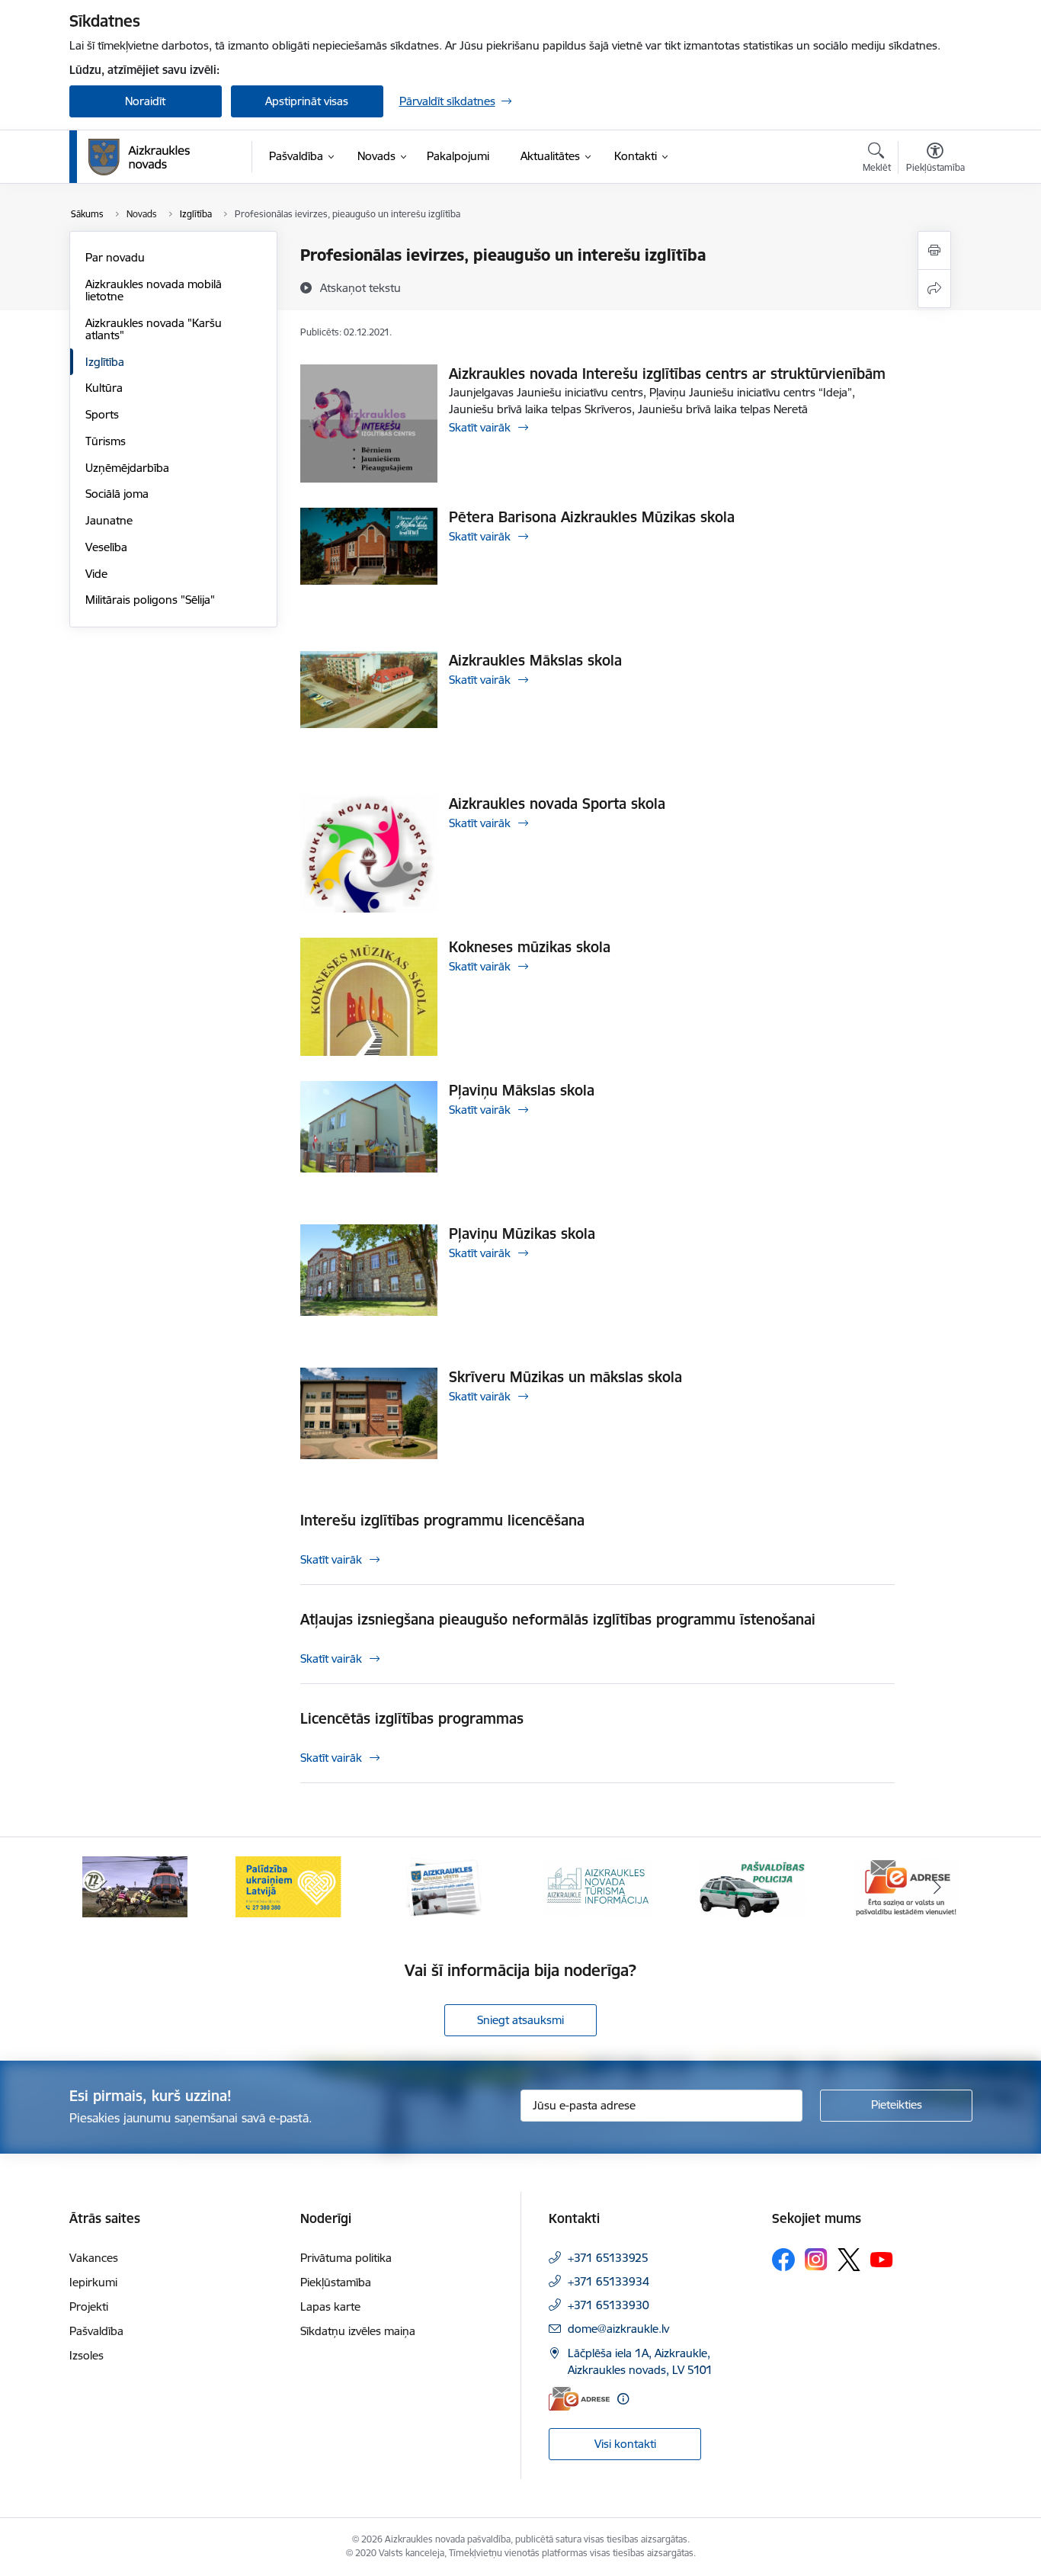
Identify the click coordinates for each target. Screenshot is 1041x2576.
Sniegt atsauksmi (520, 2020)
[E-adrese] (579, 2399)
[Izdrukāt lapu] (934, 250)
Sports (102, 414)
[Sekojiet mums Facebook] (783, 2260)
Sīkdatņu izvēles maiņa (358, 2331)
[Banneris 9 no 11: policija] (752, 1886)
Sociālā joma (117, 494)
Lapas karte (330, 2307)
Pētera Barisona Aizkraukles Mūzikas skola (592, 517)
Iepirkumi (93, 2282)
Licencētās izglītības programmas (412, 1718)
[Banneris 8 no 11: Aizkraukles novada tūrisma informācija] (597, 1886)
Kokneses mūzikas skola (530, 947)
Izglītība (105, 362)
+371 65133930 (609, 2305)
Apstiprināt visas (307, 101)
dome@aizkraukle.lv (618, 2329)
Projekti (89, 2307)
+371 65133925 (608, 2258)
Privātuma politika (346, 2258)
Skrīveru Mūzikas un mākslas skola (565, 1377)
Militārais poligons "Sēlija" (150, 600)
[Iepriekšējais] (104, 1887)
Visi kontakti (625, 2444)
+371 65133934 (609, 2281)
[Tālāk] (937, 1887)
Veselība (106, 547)
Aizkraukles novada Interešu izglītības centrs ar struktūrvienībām (667, 374)
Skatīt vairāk (480, 427)
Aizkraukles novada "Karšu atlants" (154, 329)
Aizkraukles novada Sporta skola (557, 804)
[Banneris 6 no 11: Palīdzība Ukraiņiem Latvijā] (289, 1886)
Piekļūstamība (336, 2282)
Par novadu (115, 257)
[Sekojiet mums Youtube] (882, 2259)
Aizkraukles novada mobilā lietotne (154, 290)
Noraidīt (145, 101)
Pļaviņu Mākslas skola (522, 1090)
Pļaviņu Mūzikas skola (522, 1233)
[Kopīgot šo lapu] (934, 289)
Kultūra (104, 388)
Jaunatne (109, 520)
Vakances (94, 2258)
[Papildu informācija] (623, 2399)
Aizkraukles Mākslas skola (535, 660)
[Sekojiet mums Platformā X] (849, 2260)
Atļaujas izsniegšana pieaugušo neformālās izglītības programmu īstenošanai (558, 1619)
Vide (96, 574)
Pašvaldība (96, 2331)
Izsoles (86, 2355)
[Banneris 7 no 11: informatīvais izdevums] (444, 1886)
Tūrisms (106, 441)
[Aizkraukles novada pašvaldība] (139, 157)
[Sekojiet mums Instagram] (816, 2259)
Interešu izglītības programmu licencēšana (442, 1520)
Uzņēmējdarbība (127, 468)
